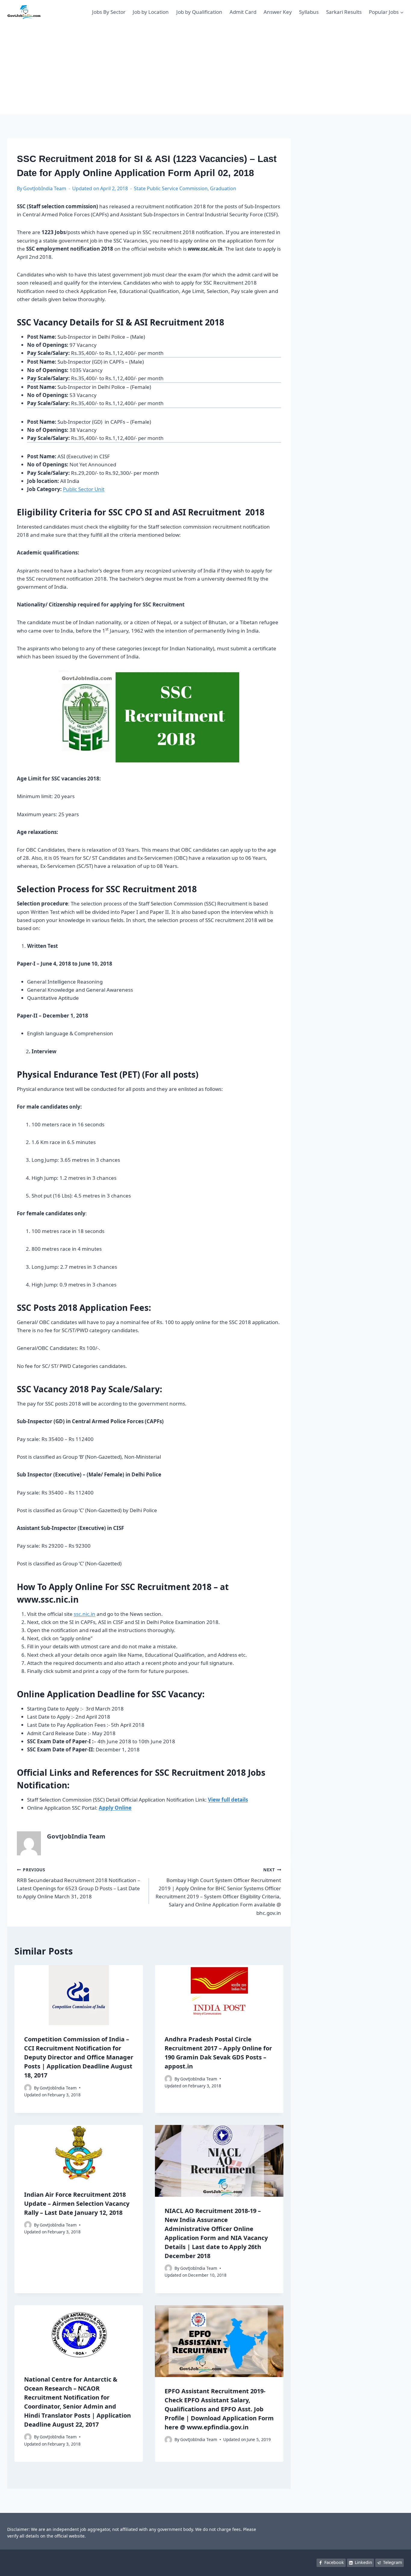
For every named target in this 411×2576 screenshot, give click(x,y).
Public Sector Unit (84, 489)
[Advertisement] (205, 69)
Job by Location (151, 12)
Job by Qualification (199, 12)
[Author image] (28, 2088)
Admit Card (243, 12)
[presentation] (79, 1995)
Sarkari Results (344, 12)
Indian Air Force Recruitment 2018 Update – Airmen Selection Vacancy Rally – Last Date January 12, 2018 (77, 2204)
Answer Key (278, 12)
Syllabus (309, 12)
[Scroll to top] (397, 2565)
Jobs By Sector (109, 12)
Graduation (223, 188)
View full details (228, 1800)
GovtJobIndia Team (45, 188)
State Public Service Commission (171, 188)
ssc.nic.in (85, 1614)
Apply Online (115, 1808)
